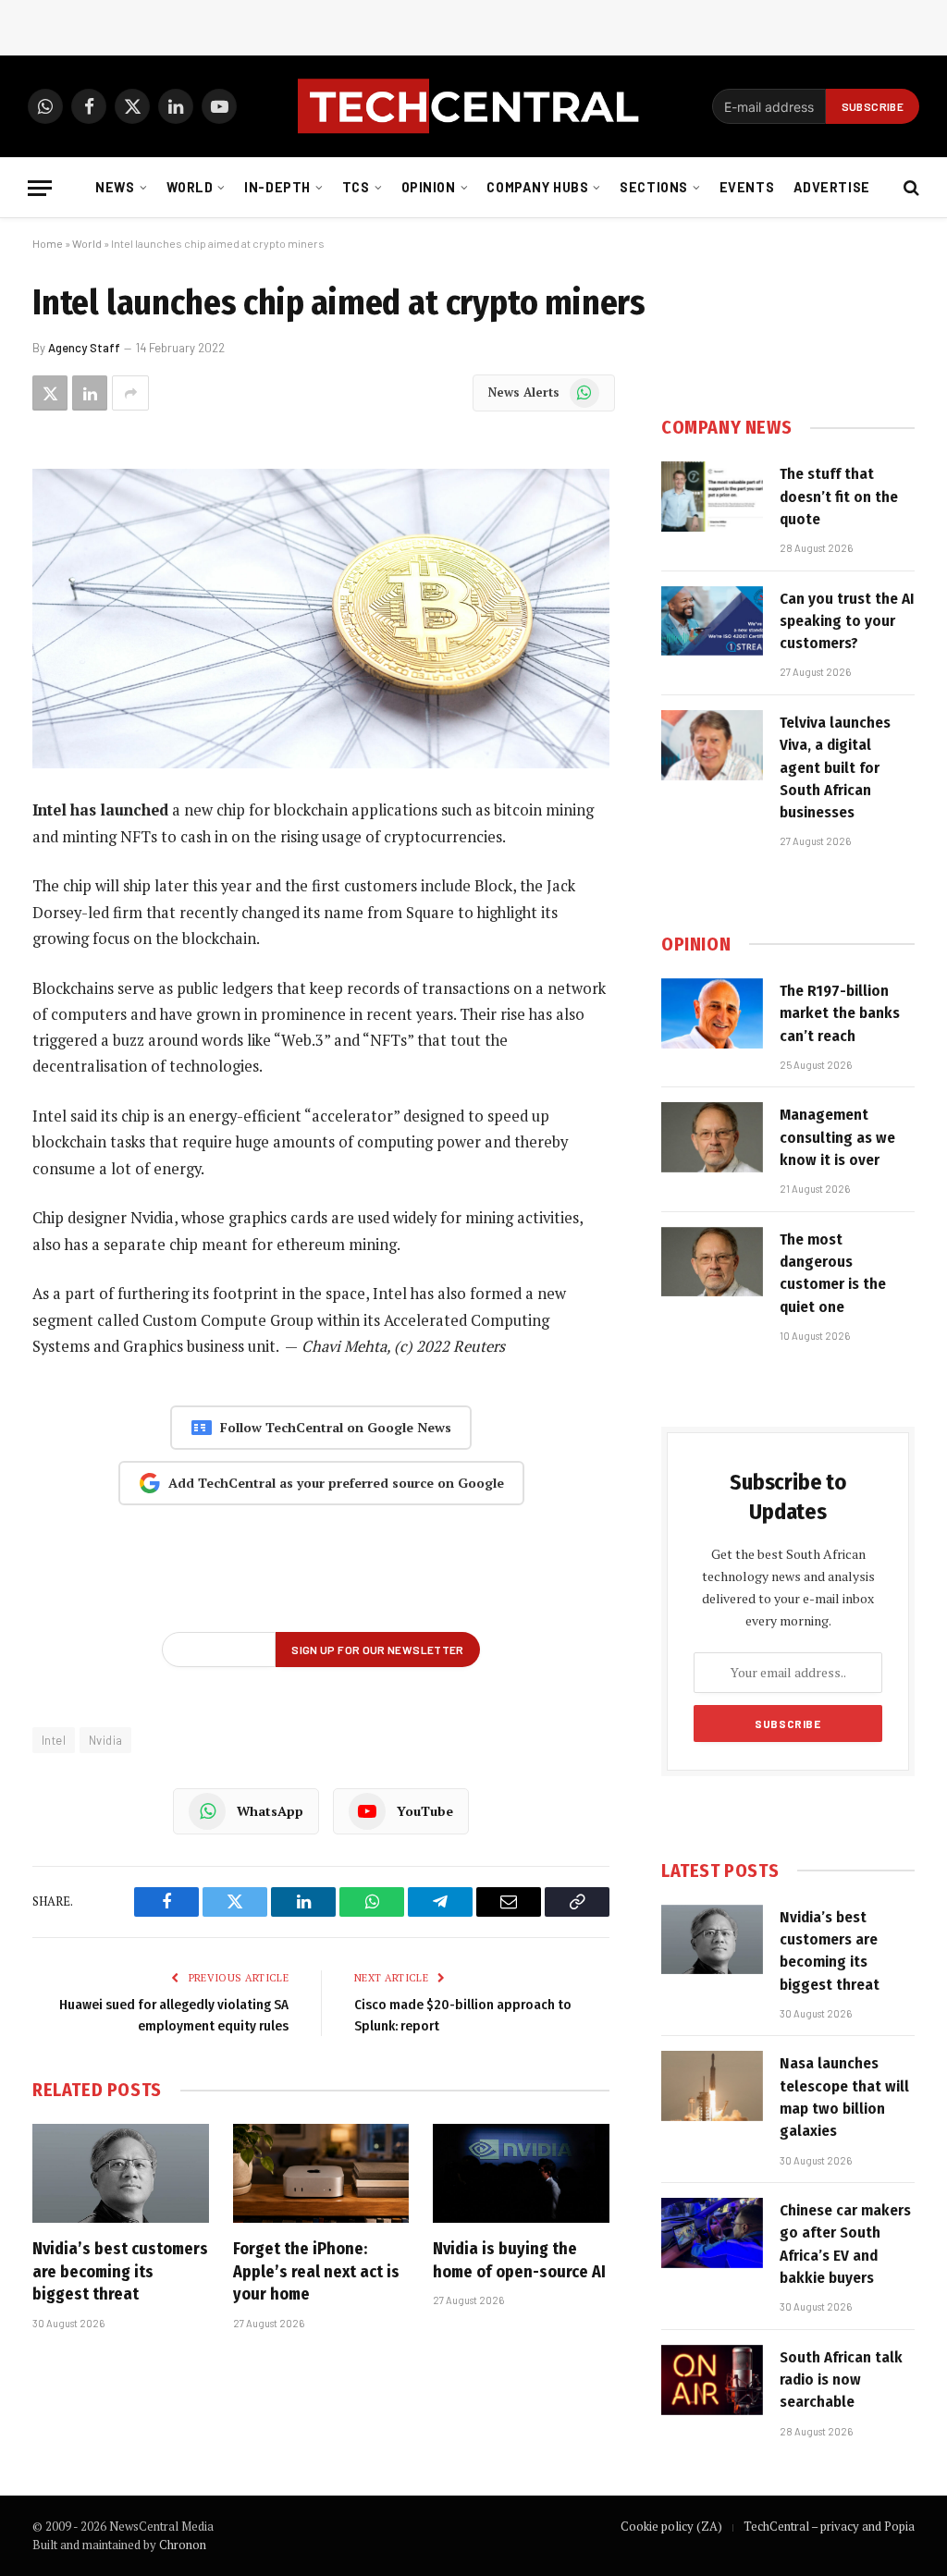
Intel (54, 1740)
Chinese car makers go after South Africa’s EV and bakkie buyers (845, 2244)
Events (747, 187)
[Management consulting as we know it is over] (712, 1137)
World (190, 187)
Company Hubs (537, 187)
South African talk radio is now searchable (841, 2380)
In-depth (277, 187)
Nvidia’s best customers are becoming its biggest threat (120, 2271)
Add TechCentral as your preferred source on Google (336, 1483)
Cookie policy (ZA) (671, 2526)
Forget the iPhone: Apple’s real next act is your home (316, 2271)
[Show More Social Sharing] (130, 393)
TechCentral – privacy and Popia (829, 2526)
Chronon (183, 2545)
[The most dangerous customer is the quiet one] (712, 1262)
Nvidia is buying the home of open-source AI (519, 2260)
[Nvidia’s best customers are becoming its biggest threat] (121, 2173)
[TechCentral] (473, 106)
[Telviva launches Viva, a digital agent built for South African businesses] (712, 745)
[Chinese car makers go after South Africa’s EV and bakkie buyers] (712, 2233)
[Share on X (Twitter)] (50, 393)
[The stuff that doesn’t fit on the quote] (712, 497)
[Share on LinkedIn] (90, 393)
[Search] (910, 188)
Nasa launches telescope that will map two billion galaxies (844, 2097)
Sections (654, 187)
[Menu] (40, 188)
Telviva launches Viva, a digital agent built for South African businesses (835, 767)
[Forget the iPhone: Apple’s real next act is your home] (321, 2173)
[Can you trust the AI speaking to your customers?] (712, 621)
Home (48, 243)
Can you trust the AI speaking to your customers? (847, 621)
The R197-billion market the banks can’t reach (840, 1013)
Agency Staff (84, 348)
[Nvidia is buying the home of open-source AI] (521, 2173)
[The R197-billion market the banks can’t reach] (712, 1013)
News (115, 187)
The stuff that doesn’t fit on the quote (839, 497)
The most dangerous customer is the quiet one (833, 1273)
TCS (356, 187)
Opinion (429, 187)
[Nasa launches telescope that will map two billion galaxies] (712, 2086)
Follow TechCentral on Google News (336, 1427)
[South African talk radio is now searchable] (712, 2380)
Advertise (832, 187)
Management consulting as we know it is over (837, 1137)
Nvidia (105, 1740)
